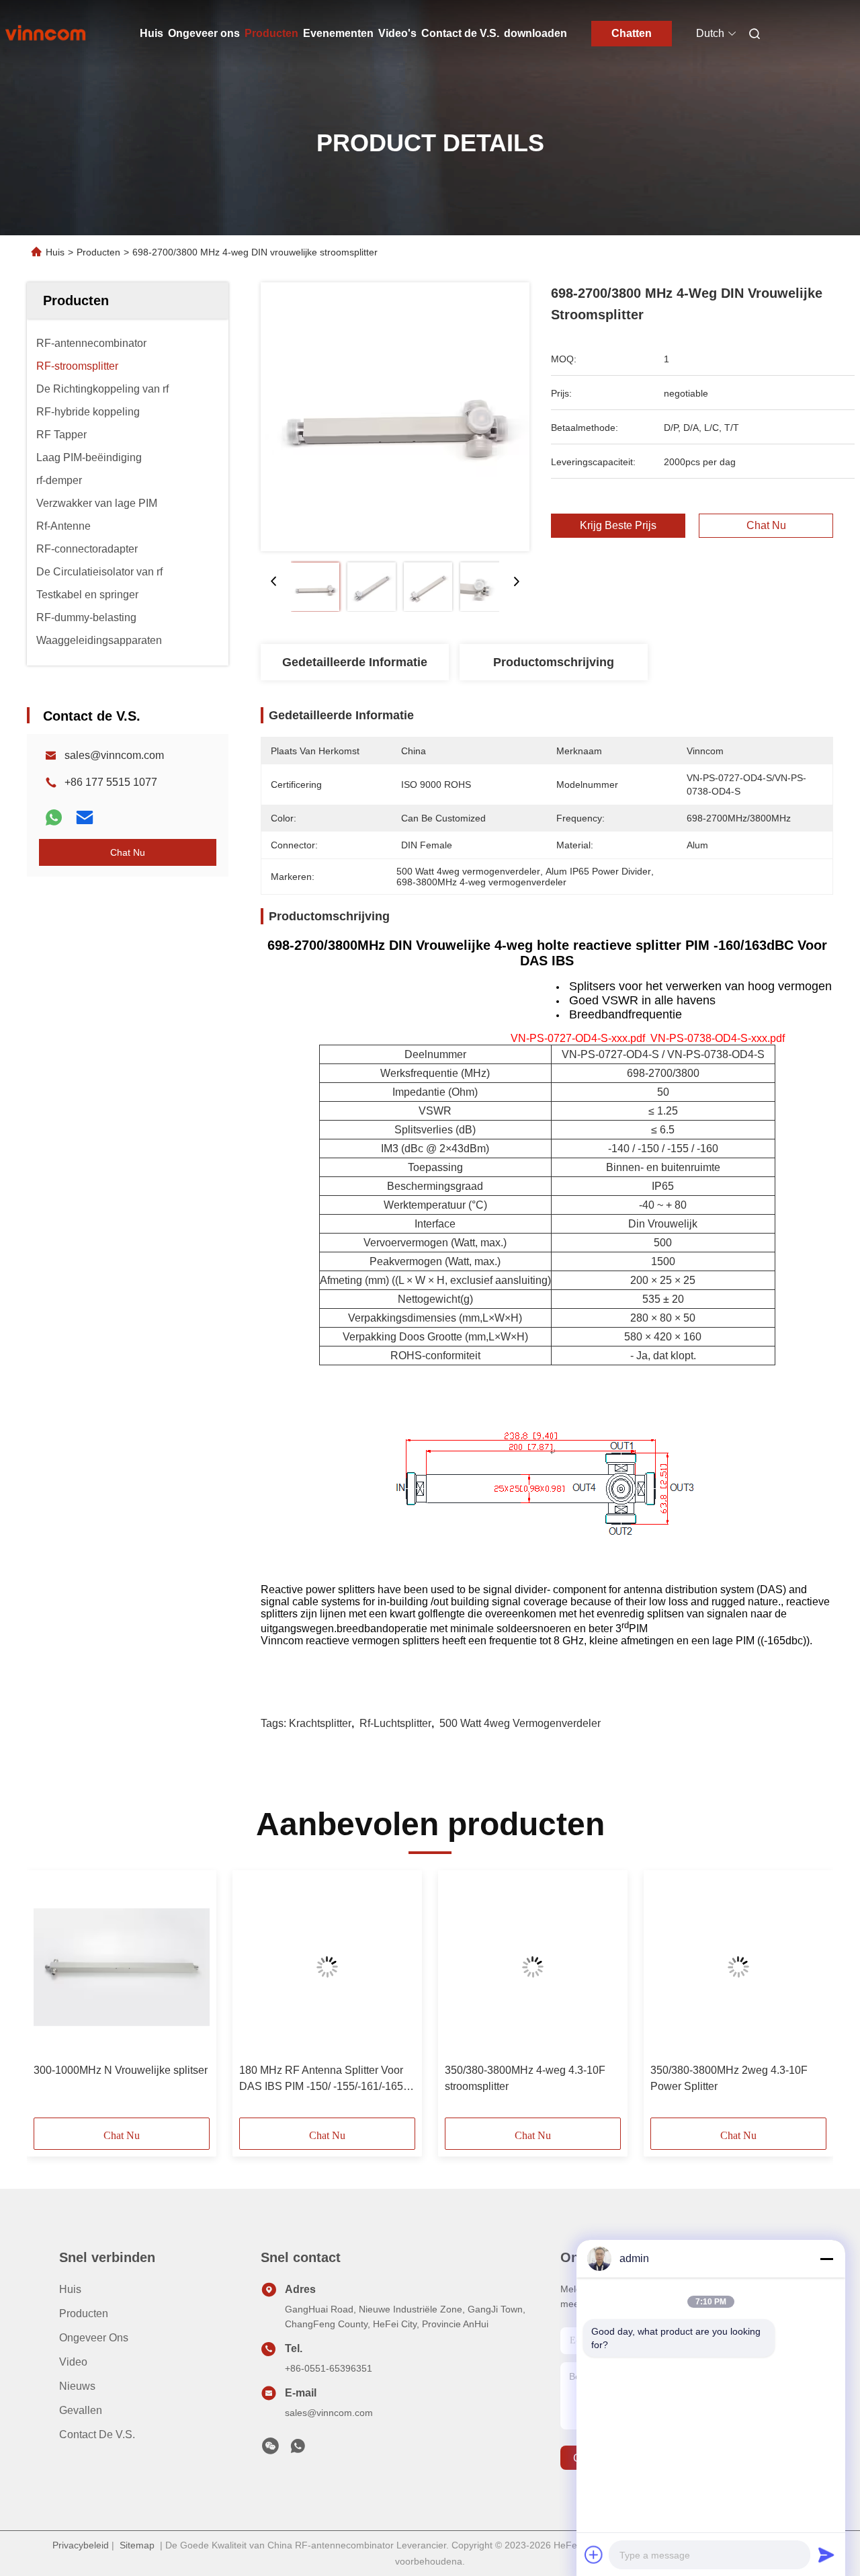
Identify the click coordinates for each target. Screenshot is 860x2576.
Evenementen (338, 33)
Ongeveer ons (204, 33)
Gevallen (81, 2410)
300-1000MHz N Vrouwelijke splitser (121, 2070)
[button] (51, 1999)
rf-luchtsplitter (395, 1723)
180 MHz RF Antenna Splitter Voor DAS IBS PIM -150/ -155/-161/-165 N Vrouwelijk (327, 2080)
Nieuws (77, 2386)
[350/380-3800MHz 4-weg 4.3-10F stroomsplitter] (533, 1967)
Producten (271, 33)
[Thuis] (46, 34)
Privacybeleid (81, 2545)
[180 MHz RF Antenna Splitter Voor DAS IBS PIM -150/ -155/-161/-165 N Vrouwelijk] (327, 1967)
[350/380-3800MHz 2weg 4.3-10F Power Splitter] (738, 1967)
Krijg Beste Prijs (618, 526)
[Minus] (826, 2259)
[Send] (826, 2554)
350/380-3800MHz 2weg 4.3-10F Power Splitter (729, 2078)
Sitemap (137, 2545)
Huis (152, 33)
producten (84, 2313)
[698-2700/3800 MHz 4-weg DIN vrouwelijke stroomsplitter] (395, 417)
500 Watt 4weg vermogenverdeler (520, 1723)
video (73, 2362)
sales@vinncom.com (114, 755)
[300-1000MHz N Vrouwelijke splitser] (122, 1967)
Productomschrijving (554, 662)
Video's (397, 33)
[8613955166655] (298, 2450)
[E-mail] (85, 817)
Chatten (632, 33)
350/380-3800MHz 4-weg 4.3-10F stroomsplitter (525, 2078)
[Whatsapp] (54, 817)
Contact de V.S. (460, 33)
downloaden (535, 33)
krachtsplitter (320, 1723)
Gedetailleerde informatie (355, 662)
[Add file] (594, 2554)
